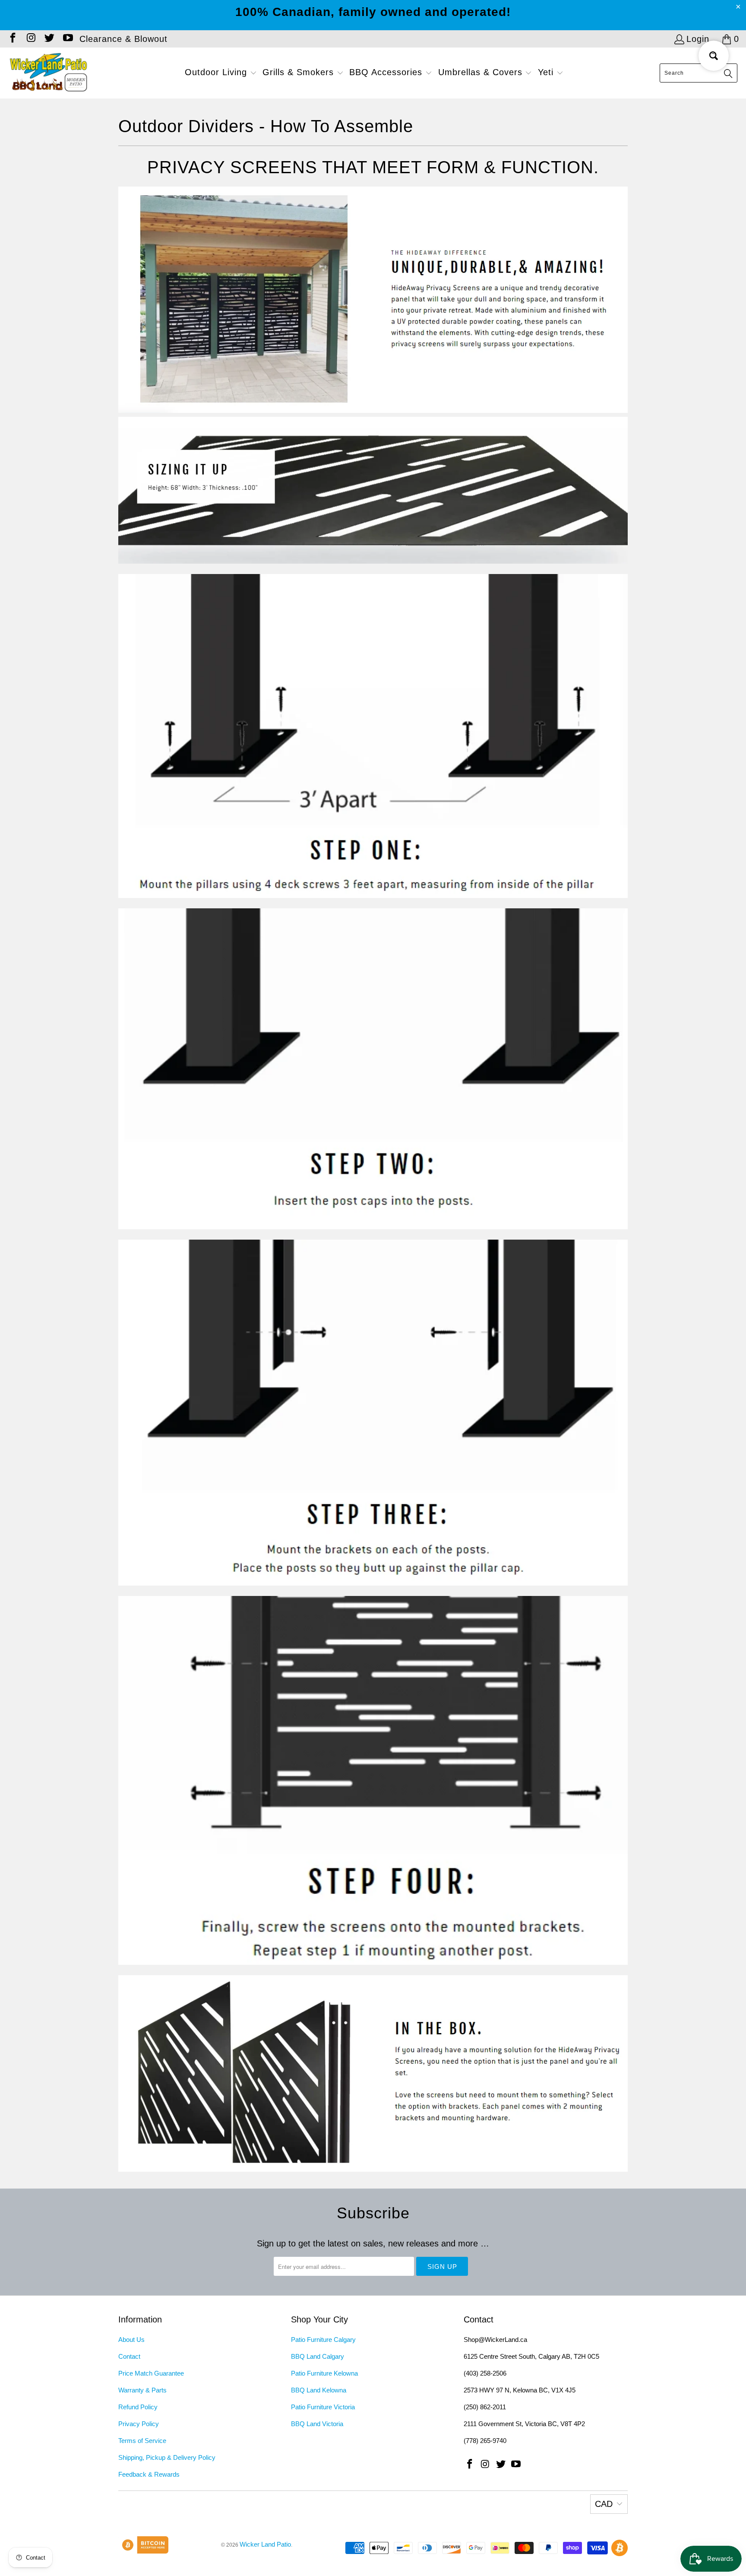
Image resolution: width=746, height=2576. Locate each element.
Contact (129, 2356)
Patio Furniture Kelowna (324, 2373)
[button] (221, 73)
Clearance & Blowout (123, 39)
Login (698, 39)
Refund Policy (138, 2407)
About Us (131, 2340)
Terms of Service (142, 2441)
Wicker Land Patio (265, 2544)
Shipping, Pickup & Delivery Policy (167, 2457)
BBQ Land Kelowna (319, 2390)
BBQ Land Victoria (317, 2424)
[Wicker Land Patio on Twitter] (49, 39)
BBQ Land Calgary (318, 2356)
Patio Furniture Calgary (323, 2340)
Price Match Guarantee (151, 2373)
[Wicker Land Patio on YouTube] (67, 39)
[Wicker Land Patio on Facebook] (12, 39)
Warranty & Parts (142, 2390)
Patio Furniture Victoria (323, 2407)
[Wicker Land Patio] (49, 73)
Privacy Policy (139, 2424)
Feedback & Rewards (149, 2474)
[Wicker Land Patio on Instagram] (30, 39)
